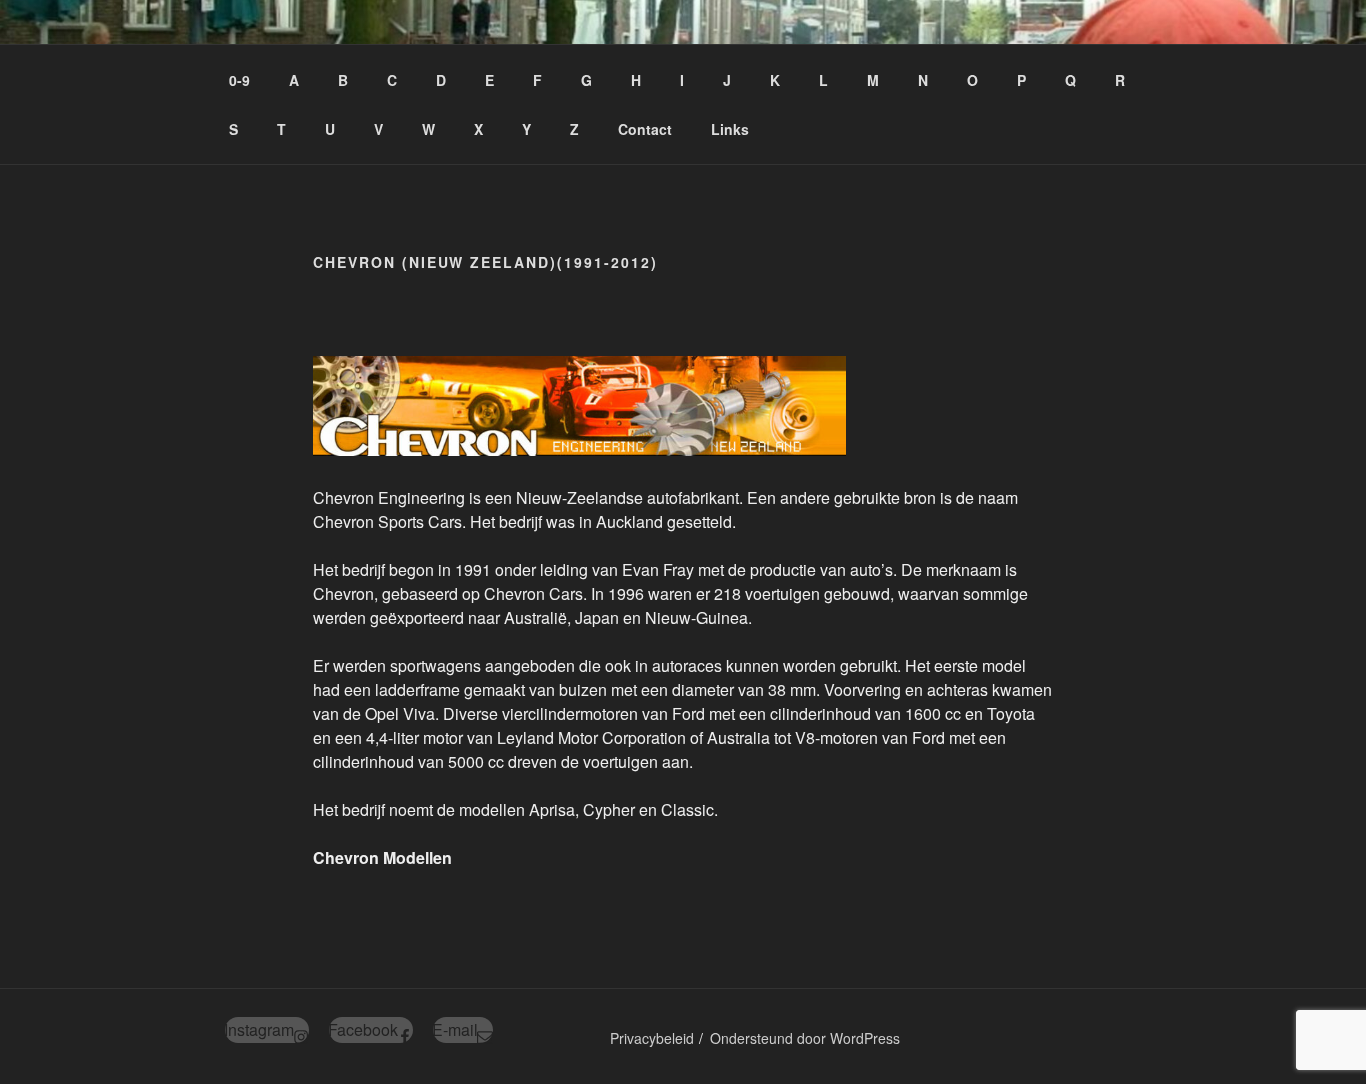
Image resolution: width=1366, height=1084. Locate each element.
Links (730, 129)
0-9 (239, 80)
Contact (645, 129)
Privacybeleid (652, 1038)
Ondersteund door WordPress (805, 1038)
